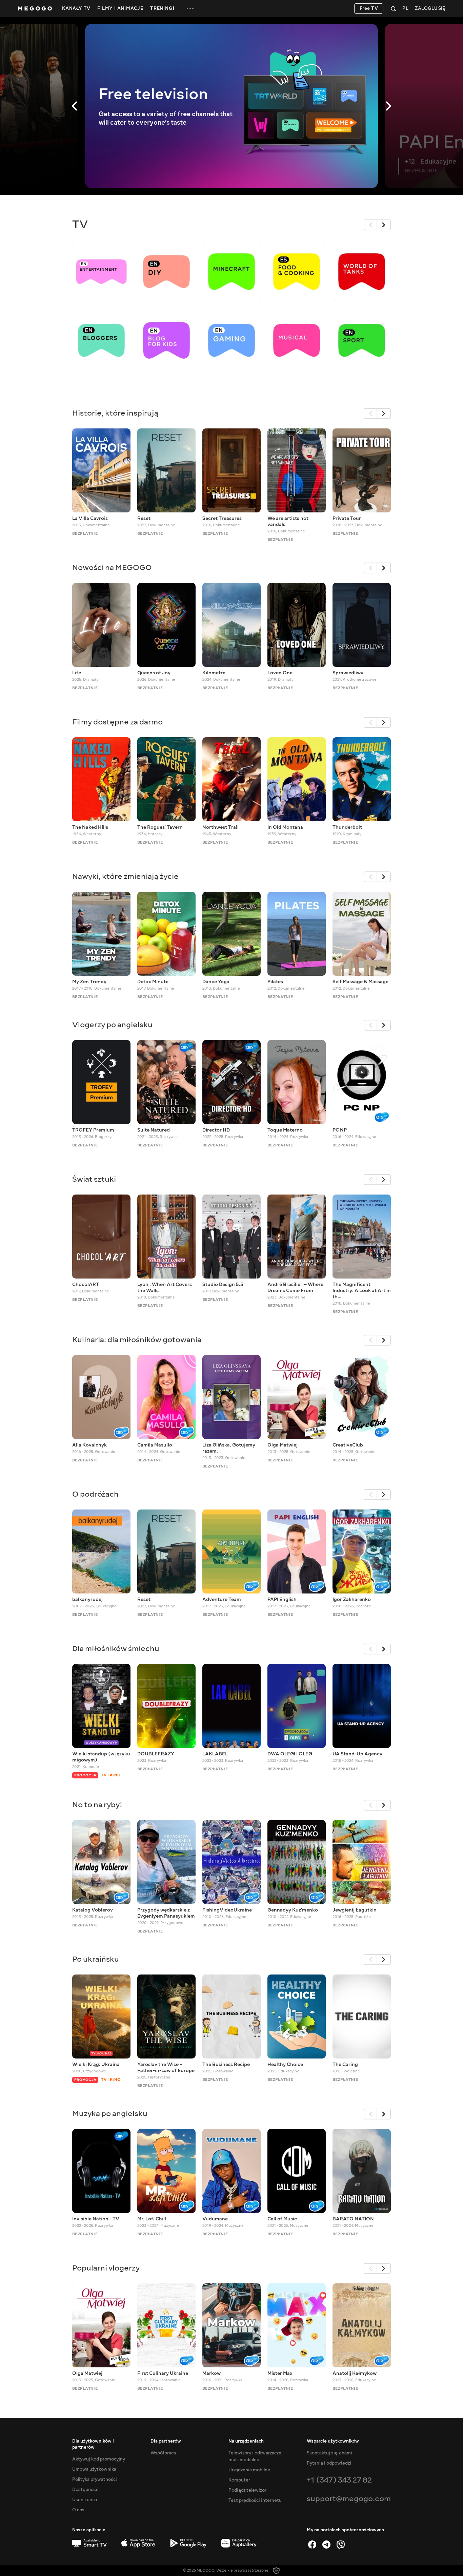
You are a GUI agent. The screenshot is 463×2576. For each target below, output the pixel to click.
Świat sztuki (94, 1179)
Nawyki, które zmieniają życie (125, 876)
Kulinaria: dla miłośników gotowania (137, 1340)
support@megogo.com (349, 2499)
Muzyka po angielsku (110, 2114)
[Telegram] (326, 2545)
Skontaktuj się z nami (329, 2453)
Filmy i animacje (120, 8)
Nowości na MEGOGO (112, 567)
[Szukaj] (393, 8)
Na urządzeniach (246, 2441)
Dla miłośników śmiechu (116, 1649)
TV (80, 225)
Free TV (369, 8)
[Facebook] (312, 2545)
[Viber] (341, 2545)
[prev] (370, 225)
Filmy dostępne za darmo (117, 722)
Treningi (162, 8)
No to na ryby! (97, 1805)
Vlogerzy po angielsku (112, 1025)
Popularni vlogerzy (106, 2268)
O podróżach (95, 1494)
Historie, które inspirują (115, 413)
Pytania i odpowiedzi (329, 2463)
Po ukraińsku (96, 1959)
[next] (384, 225)
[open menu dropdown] (190, 8)
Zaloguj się (430, 9)
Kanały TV (76, 8)
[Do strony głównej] (35, 8)
